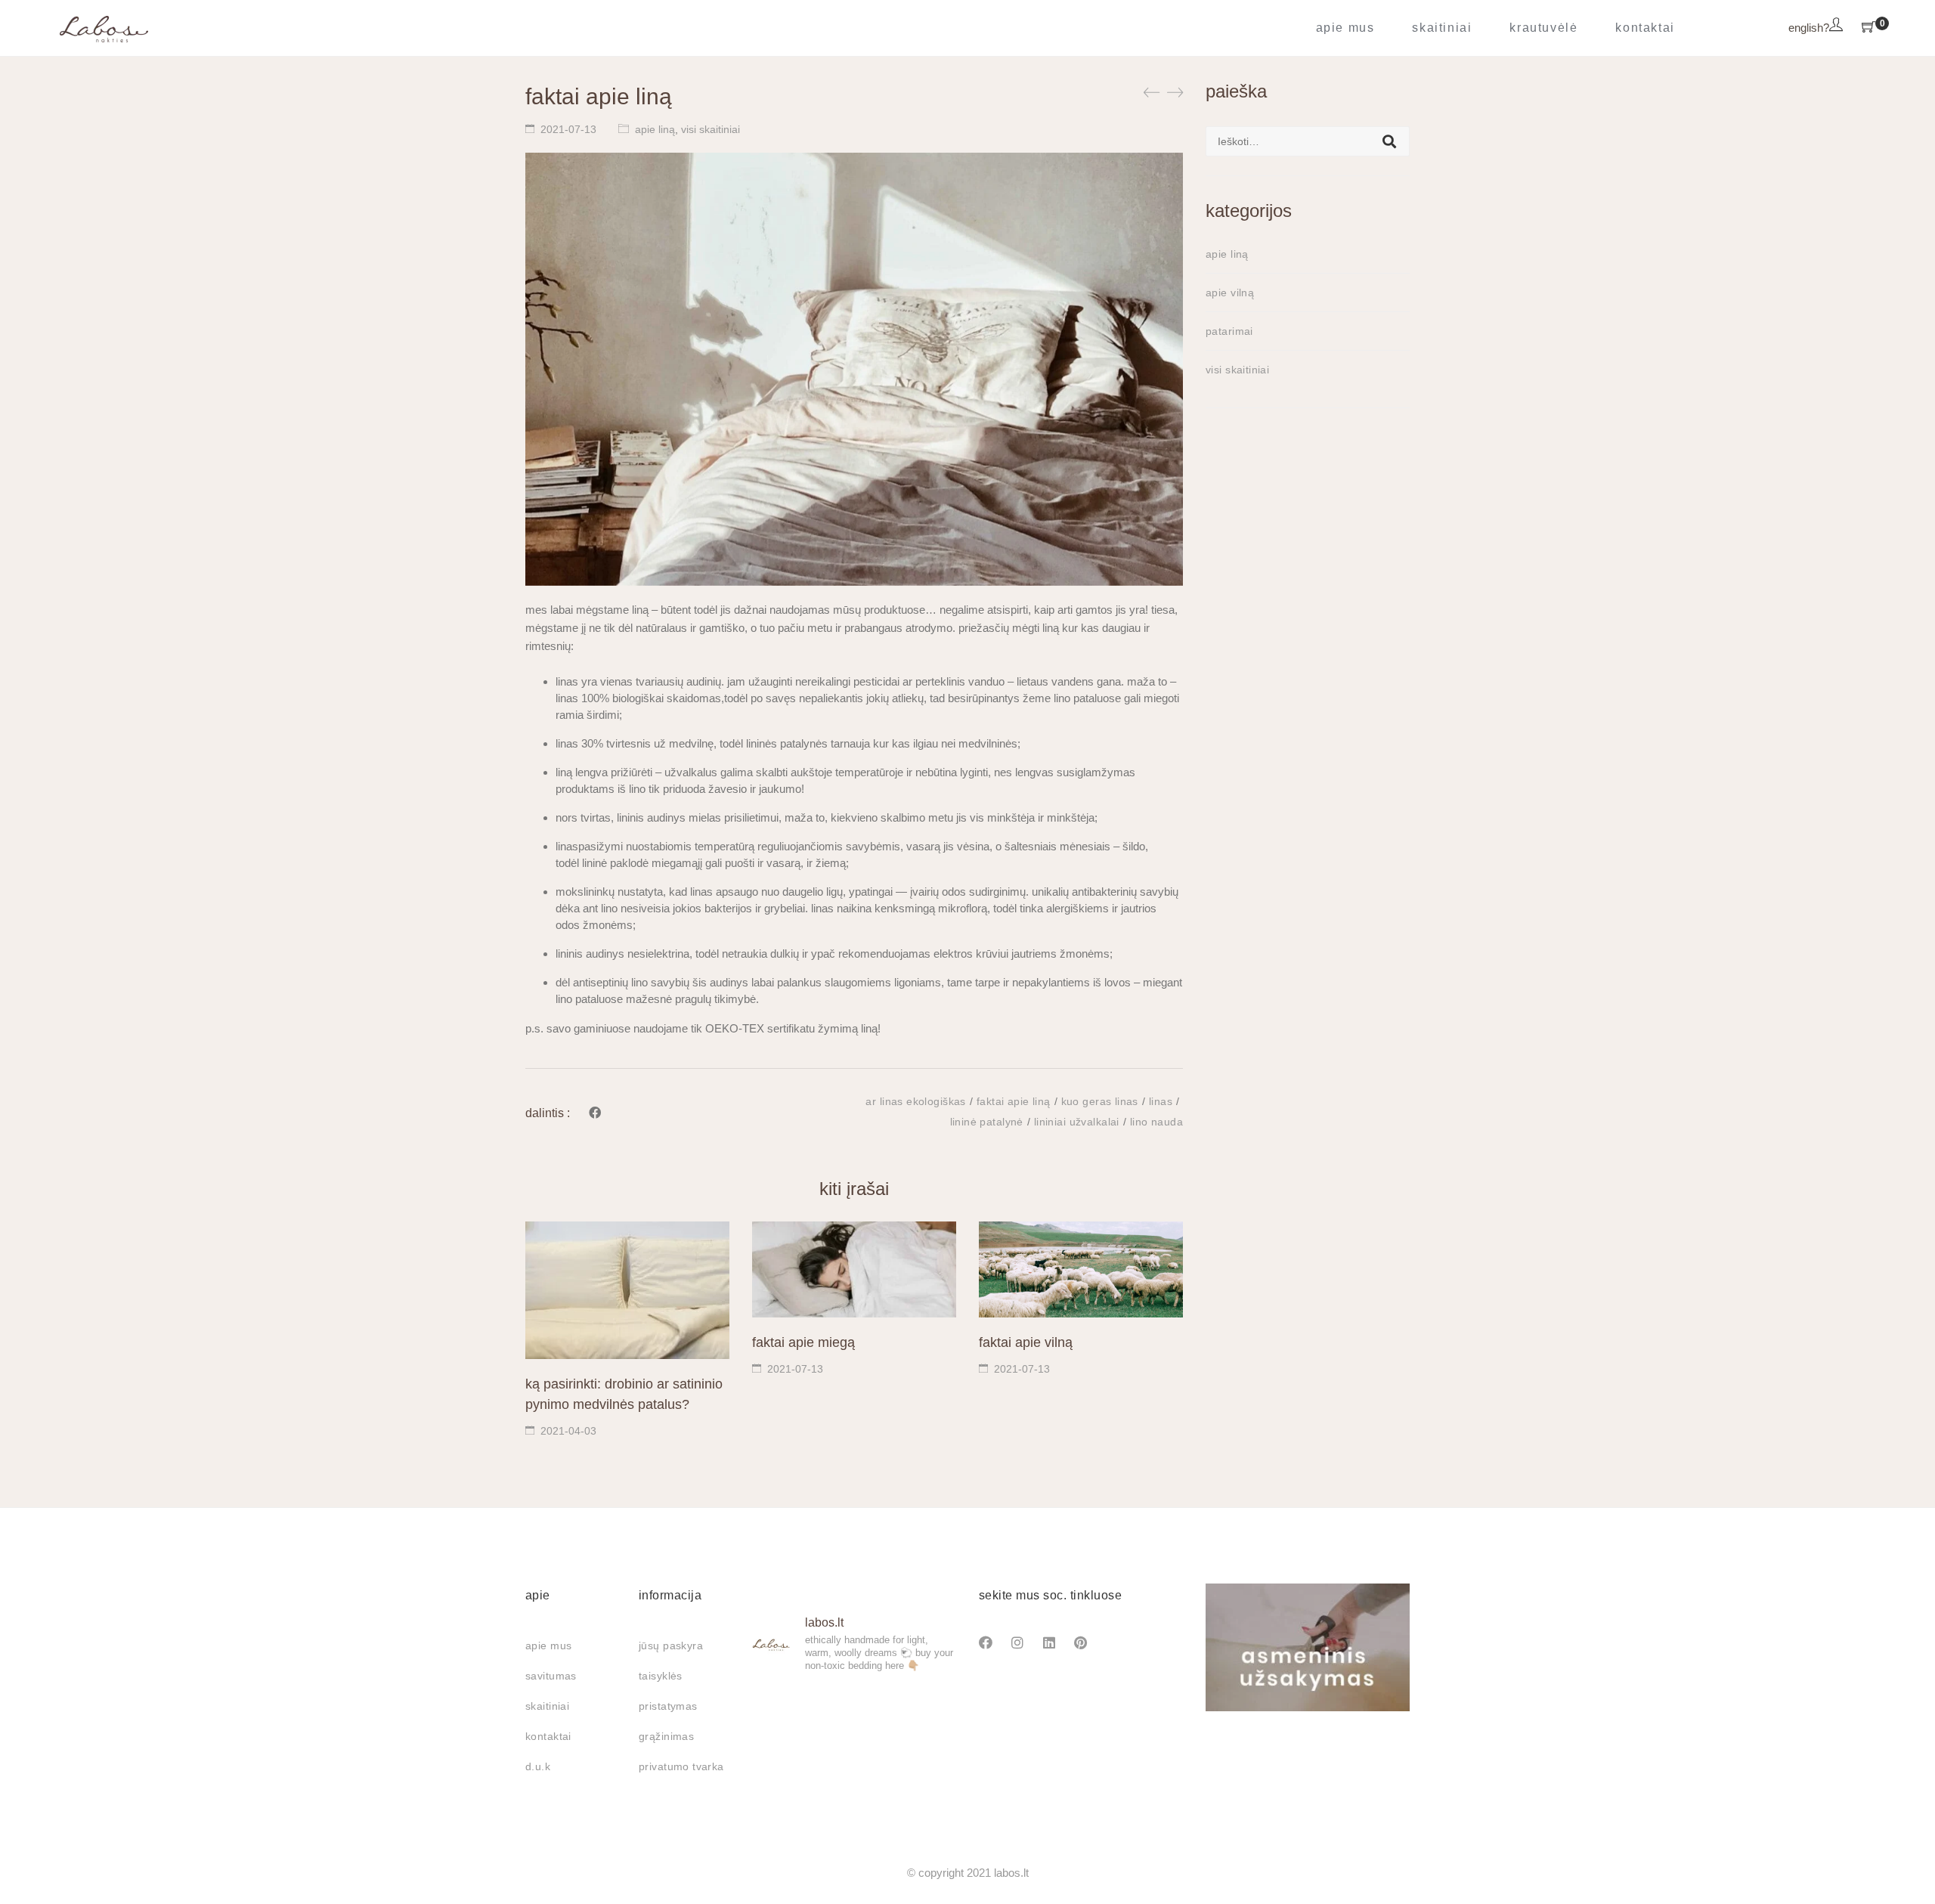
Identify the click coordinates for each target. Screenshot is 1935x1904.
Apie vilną (1230, 293)
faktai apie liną (1014, 1101)
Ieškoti (1389, 141)
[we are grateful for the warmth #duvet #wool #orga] (854, 1751)
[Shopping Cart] (1868, 28)
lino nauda (1156, 1122)
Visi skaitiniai (711, 129)
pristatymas (668, 1706)
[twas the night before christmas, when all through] (854, 1708)
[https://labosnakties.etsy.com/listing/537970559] (925, 1751)
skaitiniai (547, 1706)
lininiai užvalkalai (1077, 1122)
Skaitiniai (1442, 28)
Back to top (1907, 1864)
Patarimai (1229, 331)
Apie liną (655, 129)
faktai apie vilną (1026, 1342)
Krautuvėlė (1543, 28)
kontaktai (548, 1736)
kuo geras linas (1100, 1101)
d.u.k (538, 1766)
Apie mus (1345, 28)
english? (1809, 28)
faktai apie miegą (803, 1342)
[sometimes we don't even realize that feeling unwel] (925, 1708)
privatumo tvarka (681, 1766)
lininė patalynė (987, 1122)
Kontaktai (1645, 28)
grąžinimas (666, 1736)
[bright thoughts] (783, 1708)
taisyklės (661, 1676)
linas (1161, 1101)
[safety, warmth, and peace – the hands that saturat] (783, 1751)
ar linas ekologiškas (915, 1101)
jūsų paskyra (671, 1645)
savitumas (551, 1676)
